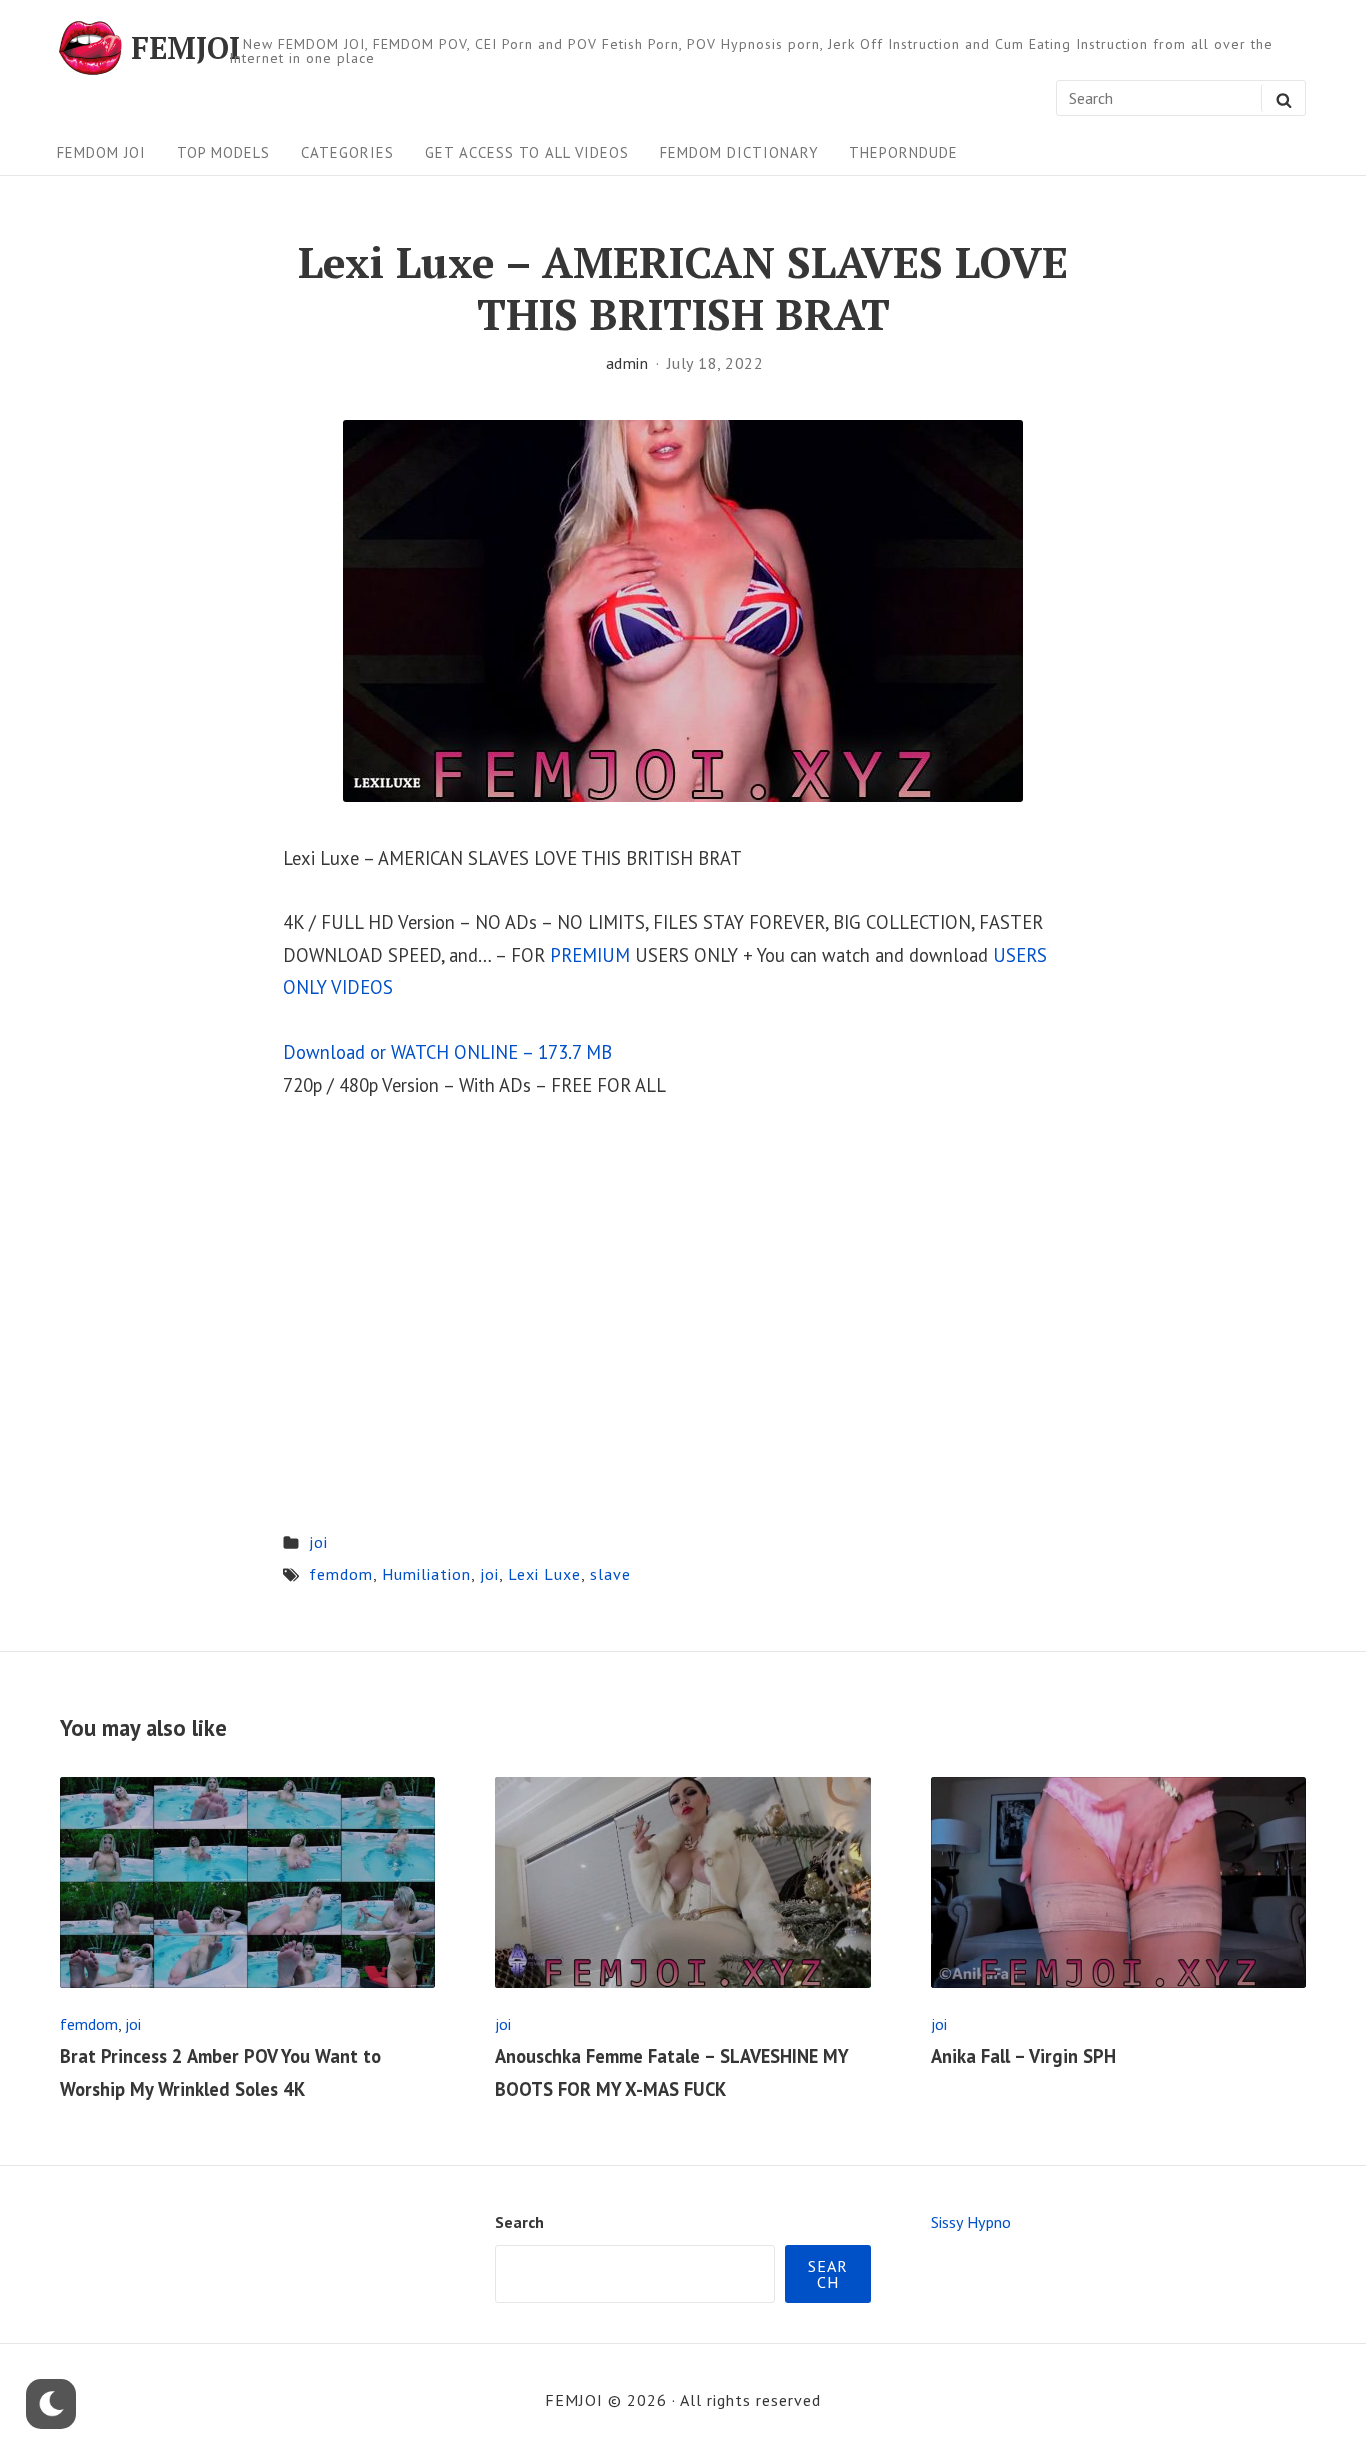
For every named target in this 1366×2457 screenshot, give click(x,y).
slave (610, 1574)
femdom (341, 1574)
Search (519, 2222)
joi (318, 1542)
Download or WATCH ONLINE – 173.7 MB (447, 1052)
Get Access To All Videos (527, 152)
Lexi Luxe (544, 1574)
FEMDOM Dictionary (739, 152)
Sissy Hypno (971, 2222)
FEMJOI (185, 48)
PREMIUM (590, 955)
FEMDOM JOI (101, 152)
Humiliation (426, 1574)
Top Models (223, 152)
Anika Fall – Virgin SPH (1023, 2056)
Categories (347, 152)
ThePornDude (903, 152)
